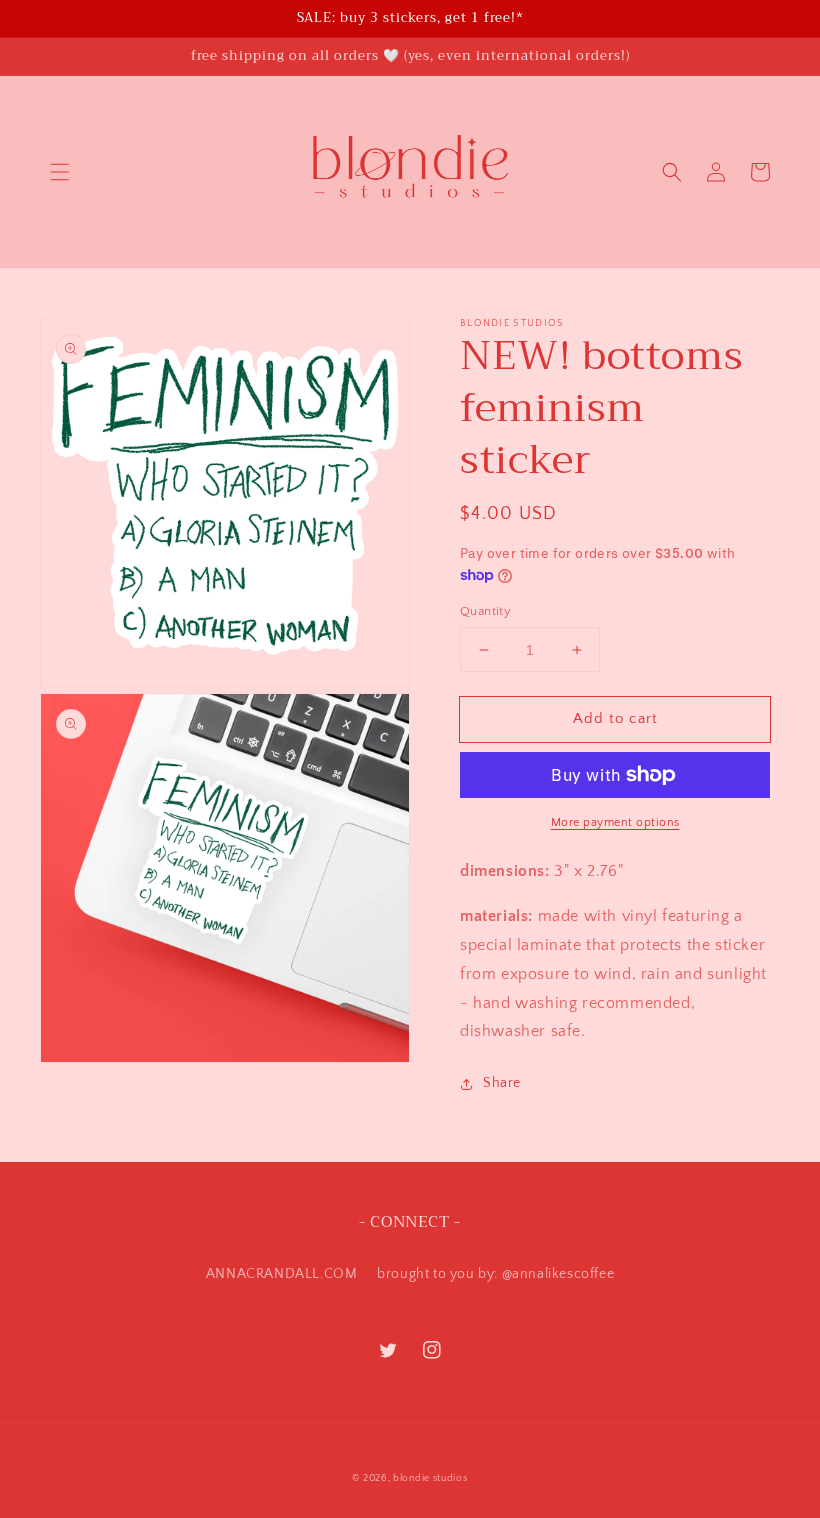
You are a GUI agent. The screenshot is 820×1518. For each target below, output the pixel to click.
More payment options (615, 822)
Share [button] (502, 1083)
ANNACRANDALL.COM (282, 1274)
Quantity (485, 611)
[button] (60, 172)
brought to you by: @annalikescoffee (495, 1274)
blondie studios (430, 1478)
